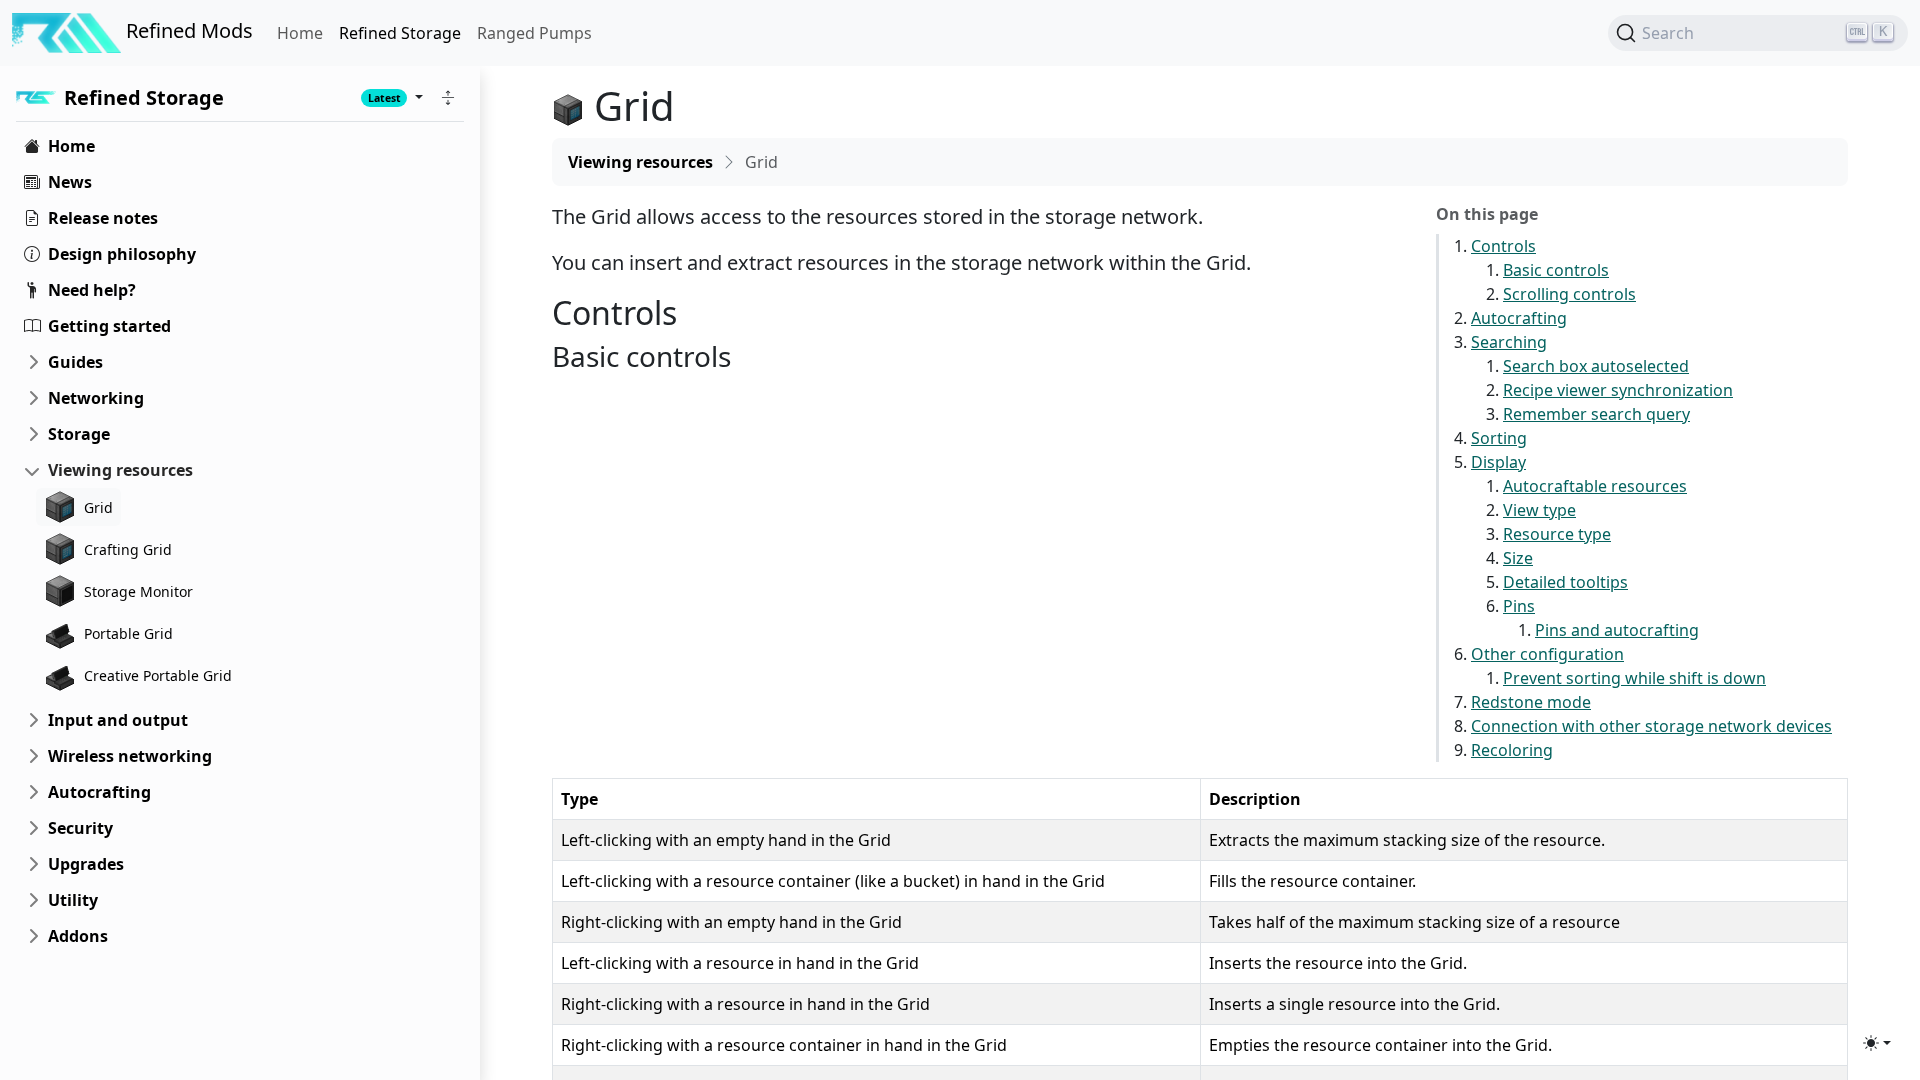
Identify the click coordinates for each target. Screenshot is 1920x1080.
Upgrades (86, 864)
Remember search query (1596, 414)
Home (300, 33)
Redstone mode (1531, 702)
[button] (448, 97)
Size (1518, 558)
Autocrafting (99, 792)
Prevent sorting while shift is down (1634, 678)
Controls (1503, 246)
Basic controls (1556, 270)
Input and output (118, 720)
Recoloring (1512, 750)
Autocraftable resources (1595, 486)
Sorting (1499, 438)
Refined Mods (187, 30)
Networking (96, 398)
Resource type (1557, 534)
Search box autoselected (1596, 366)
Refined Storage (400, 33)
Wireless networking (130, 756)
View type (1539, 510)
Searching (1509, 342)
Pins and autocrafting (1617, 630)
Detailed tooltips (1565, 582)
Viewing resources (120, 470)
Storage (79, 434)
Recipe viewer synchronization (1618, 390)
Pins (1519, 606)
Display (1498, 462)
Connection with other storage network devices (1651, 726)
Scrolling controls (1569, 294)
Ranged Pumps (534, 33)
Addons (78, 936)
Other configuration (1547, 654)
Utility (73, 900)
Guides (75, 362)
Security (80, 828)
